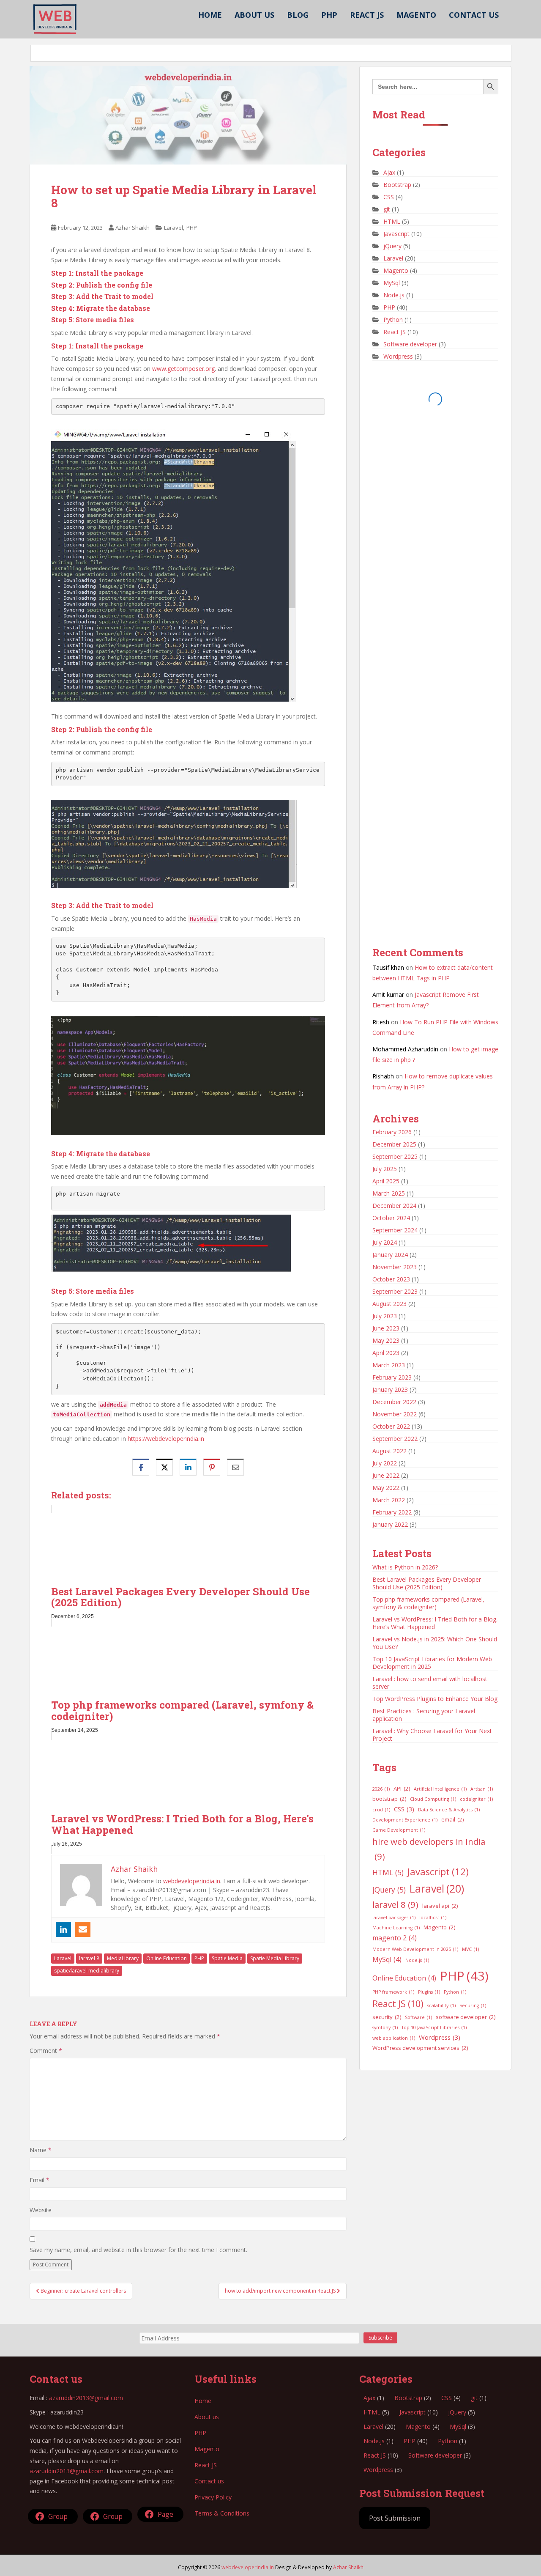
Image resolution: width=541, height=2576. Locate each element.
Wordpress (398, 356)
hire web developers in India (429, 1849)
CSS (389, 197)
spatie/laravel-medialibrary (87, 1971)
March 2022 (389, 1500)
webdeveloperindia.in (192, 1881)
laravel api (440, 1906)
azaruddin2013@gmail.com (86, 2398)
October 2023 (391, 1279)
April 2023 (386, 1353)
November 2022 (395, 1414)
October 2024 (391, 1218)
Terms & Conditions (222, 2513)
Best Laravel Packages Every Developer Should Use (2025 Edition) (427, 1583)
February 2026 (392, 1132)
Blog (298, 15)
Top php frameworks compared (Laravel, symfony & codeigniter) (428, 1603)
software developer (466, 2017)
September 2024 (395, 1230)
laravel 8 (89, 1958)
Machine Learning (396, 1928)
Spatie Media (227, 1958)
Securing (473, 2005)
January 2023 (390, 1390)
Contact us (474, 15)
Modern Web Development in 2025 (415, 1949)
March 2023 (389, 1365)
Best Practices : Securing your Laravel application (424, 1715)
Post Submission (395, 2518)
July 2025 (385, 1169)
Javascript (396, 234)
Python (393, 320)
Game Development (399, 1830)
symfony (385, 2027)
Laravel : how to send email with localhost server (430, 1683)
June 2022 (386, 1475)
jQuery (392, 246)
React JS (367, 15)
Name (41, 2150)
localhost (433, 1918)
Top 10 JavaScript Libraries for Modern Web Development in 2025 (432, 1663)
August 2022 (389, 1451)
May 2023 (386, 1340)
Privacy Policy (213, 2497)
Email (40, 2180)
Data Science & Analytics (449, 1810)
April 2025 (386, 1181)
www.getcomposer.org (183, 369)
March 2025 (389, 1193)
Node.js (394, 295)
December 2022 (394, 1402)
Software (418, 2017)
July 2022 (385, 1463)
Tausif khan (388, 967)
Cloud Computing (433, 1799)
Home (210, 15)
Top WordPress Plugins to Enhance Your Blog (435, 1699)
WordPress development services (420, 2048)
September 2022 (395, 1439)
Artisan (482, 1789)
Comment (46, 2051)
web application (394, 2038)
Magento (416, 15)
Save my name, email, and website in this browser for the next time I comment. (138, 2250)
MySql (392, 283)
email (452, 1819)
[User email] (83, 1929)
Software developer (410, 344)
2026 (381, 1789)
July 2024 (385, 1242)
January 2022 (390, 1524)
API (402, 1789)
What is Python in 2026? (405, 1567)
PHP (329, 15)
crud (381, 1810)
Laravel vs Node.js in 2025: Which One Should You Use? (435, 1643)
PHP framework (393, 1992)
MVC (470, 1949)
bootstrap (389, 1799)
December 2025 (394, 1144)
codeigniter (476, 1799)
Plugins (429, 1992)
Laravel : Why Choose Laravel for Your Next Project (432, 1735)
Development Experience (405, 1820)
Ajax (389, 172)
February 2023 (392, 1377)
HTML (392, 221)
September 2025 (395, 1156)
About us (254, 15)
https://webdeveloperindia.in (166, 1439)
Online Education (167, 1958)
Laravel (174, 228)
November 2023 (395, 1267)
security (387, 2017)
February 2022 (392, 1512)
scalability (441, 2005)
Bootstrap (397, 185)
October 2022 (391, 1426)
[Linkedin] (63, 1929)
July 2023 (385, 1316)
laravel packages (394, 1918)
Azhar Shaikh (133, 228)
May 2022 (386, 1488)
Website (41, 2210)
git (387, 209)
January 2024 (390, 1255)
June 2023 (386, 1328)
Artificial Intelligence (440, 1789)
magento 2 (395, 1938)
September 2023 (395, 1291)
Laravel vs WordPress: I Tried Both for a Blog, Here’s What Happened (435, 1623)
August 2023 (389, 1304)
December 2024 (394, 1206)
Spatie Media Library (275, 1958)
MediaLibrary (123, 1958)
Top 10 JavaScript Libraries (434, 2027)
